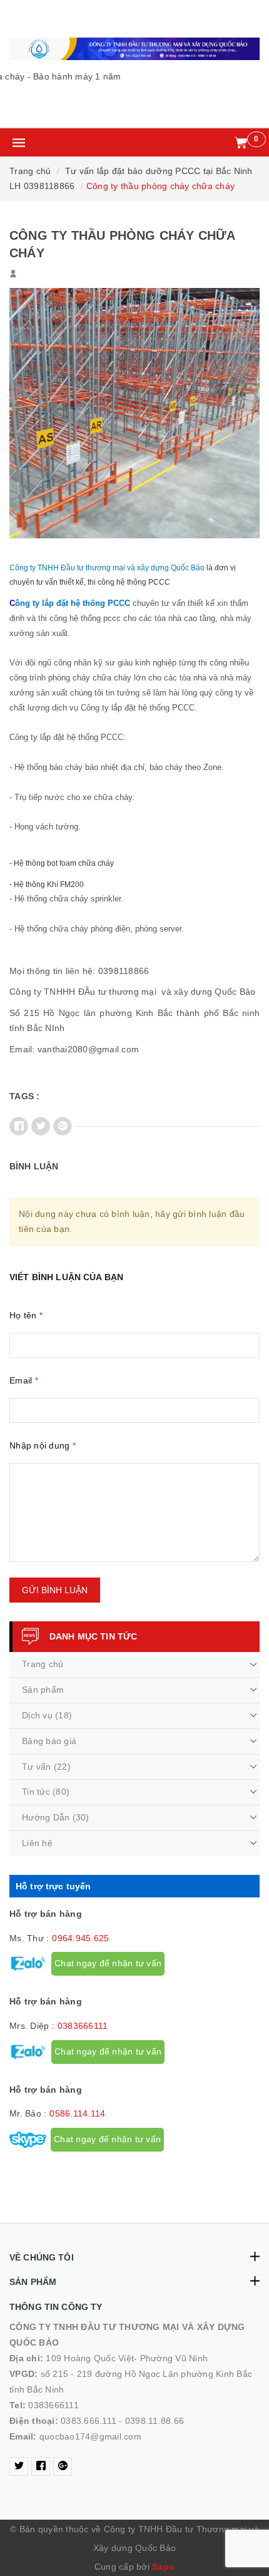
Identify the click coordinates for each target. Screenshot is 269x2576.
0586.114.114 (77, 2113)
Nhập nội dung (43, 1445)
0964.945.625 (80, 1938)
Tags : (25, 1096)
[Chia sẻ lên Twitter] (41, 1126)
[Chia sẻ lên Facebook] (19, 1126)
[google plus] (63, 2466)
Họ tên (26, 1315)
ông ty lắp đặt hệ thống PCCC (73, 603)
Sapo (163, 2567)
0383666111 (83, 2026)
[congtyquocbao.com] (134, 49)
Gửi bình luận (55, 1590)
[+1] (63, 1126)
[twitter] (19, 2466)
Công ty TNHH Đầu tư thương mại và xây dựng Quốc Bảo (107, 568)
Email (24, 1380)
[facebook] (41, 2466)
